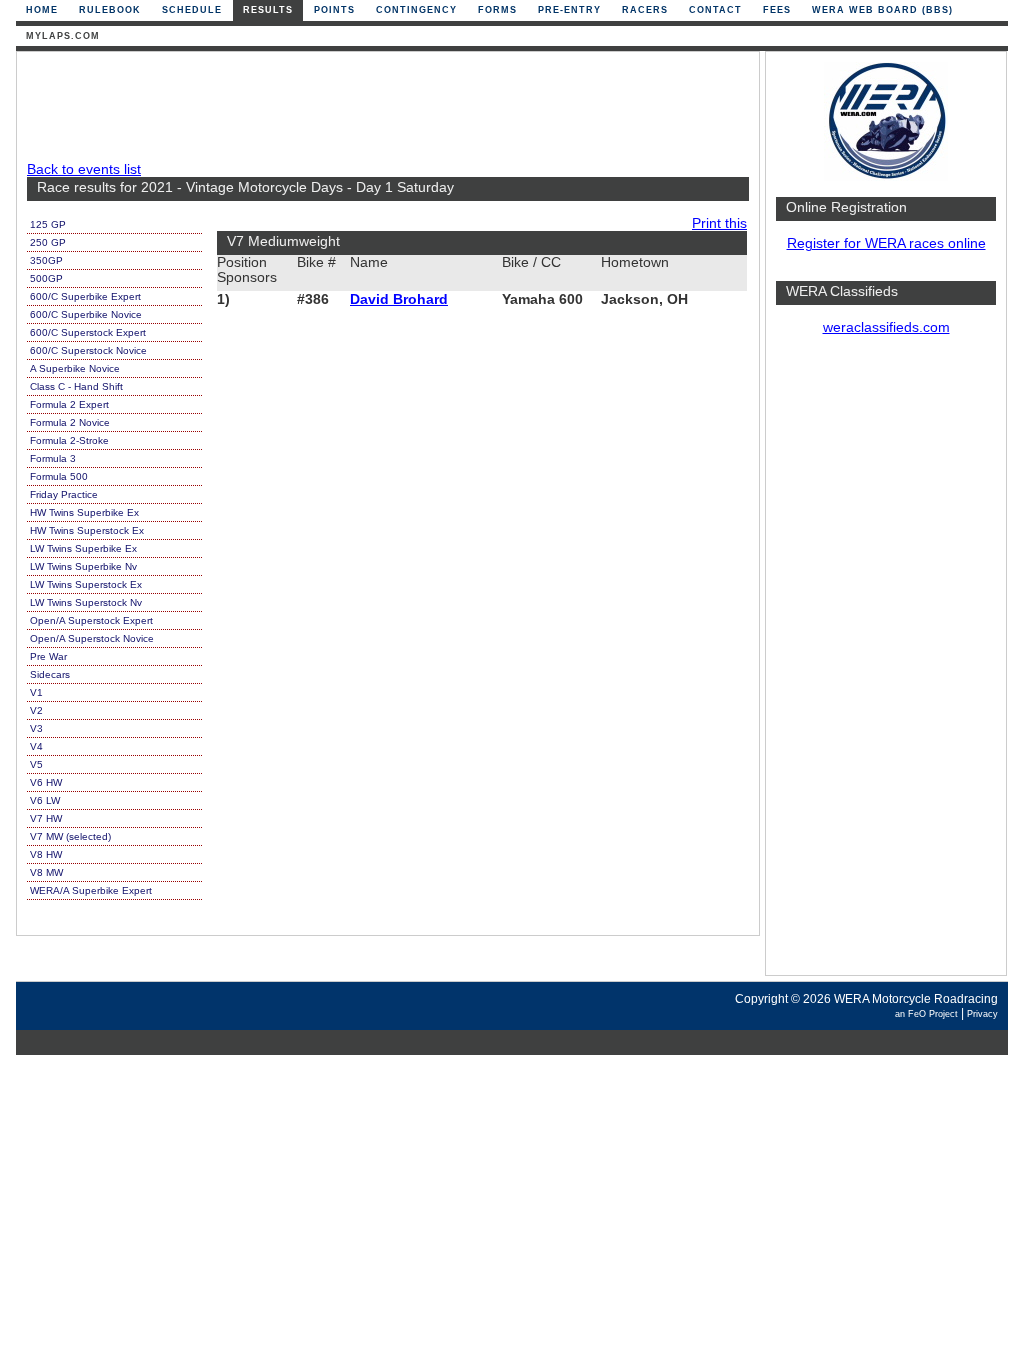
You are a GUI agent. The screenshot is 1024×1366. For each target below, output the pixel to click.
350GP (46, 260)
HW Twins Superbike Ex (84, 512)
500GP (46, 278)
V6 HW (46, 782)
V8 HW (46, 854)
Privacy (982, 1014)
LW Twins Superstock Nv (86, 602)
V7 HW (46, 818)
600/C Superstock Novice (88, 350)
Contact (715, 10)
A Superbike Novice (75, 368)
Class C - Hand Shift (76, 386)
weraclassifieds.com (886, 327)
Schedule (192, 10)
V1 (36, 692)
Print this (719, 223)
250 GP (48, 242)
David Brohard (399, 299)
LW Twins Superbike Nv (83, 566)
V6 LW (45, 800)
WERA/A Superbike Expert (91, 890)
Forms (497, 10)
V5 (36, 764)
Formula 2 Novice (70, 422)
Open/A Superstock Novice (92, 638)
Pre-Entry (569, 10)
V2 (36, 710)
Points (334, 10)
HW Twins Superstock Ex (87, 530)
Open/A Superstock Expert (91, 620)
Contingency (416, 10)
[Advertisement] (886, 665)
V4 (36, 746)
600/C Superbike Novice (86, 314)
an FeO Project (926, 1014)
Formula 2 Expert (69, 404)
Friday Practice (64, 494)
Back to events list (84, 169)
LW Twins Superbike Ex (83, 548)
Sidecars (50, 674)
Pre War (48, 656)
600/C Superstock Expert (88, 332)
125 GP (48, 224)
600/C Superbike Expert (85, 296)
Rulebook (110, 10)
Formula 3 (53, 458)
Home (42, 10)
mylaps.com (63, 36)
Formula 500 (59, 476)
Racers (645, 10)
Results (268, 10)
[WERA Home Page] (886, 176)
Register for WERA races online (886, 243)
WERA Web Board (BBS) (882, 10)
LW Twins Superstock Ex (86, 584)
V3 (36, 728)
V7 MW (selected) (70, 836)
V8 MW (46, 872)
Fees (777, 10)
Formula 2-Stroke (69, 440)
